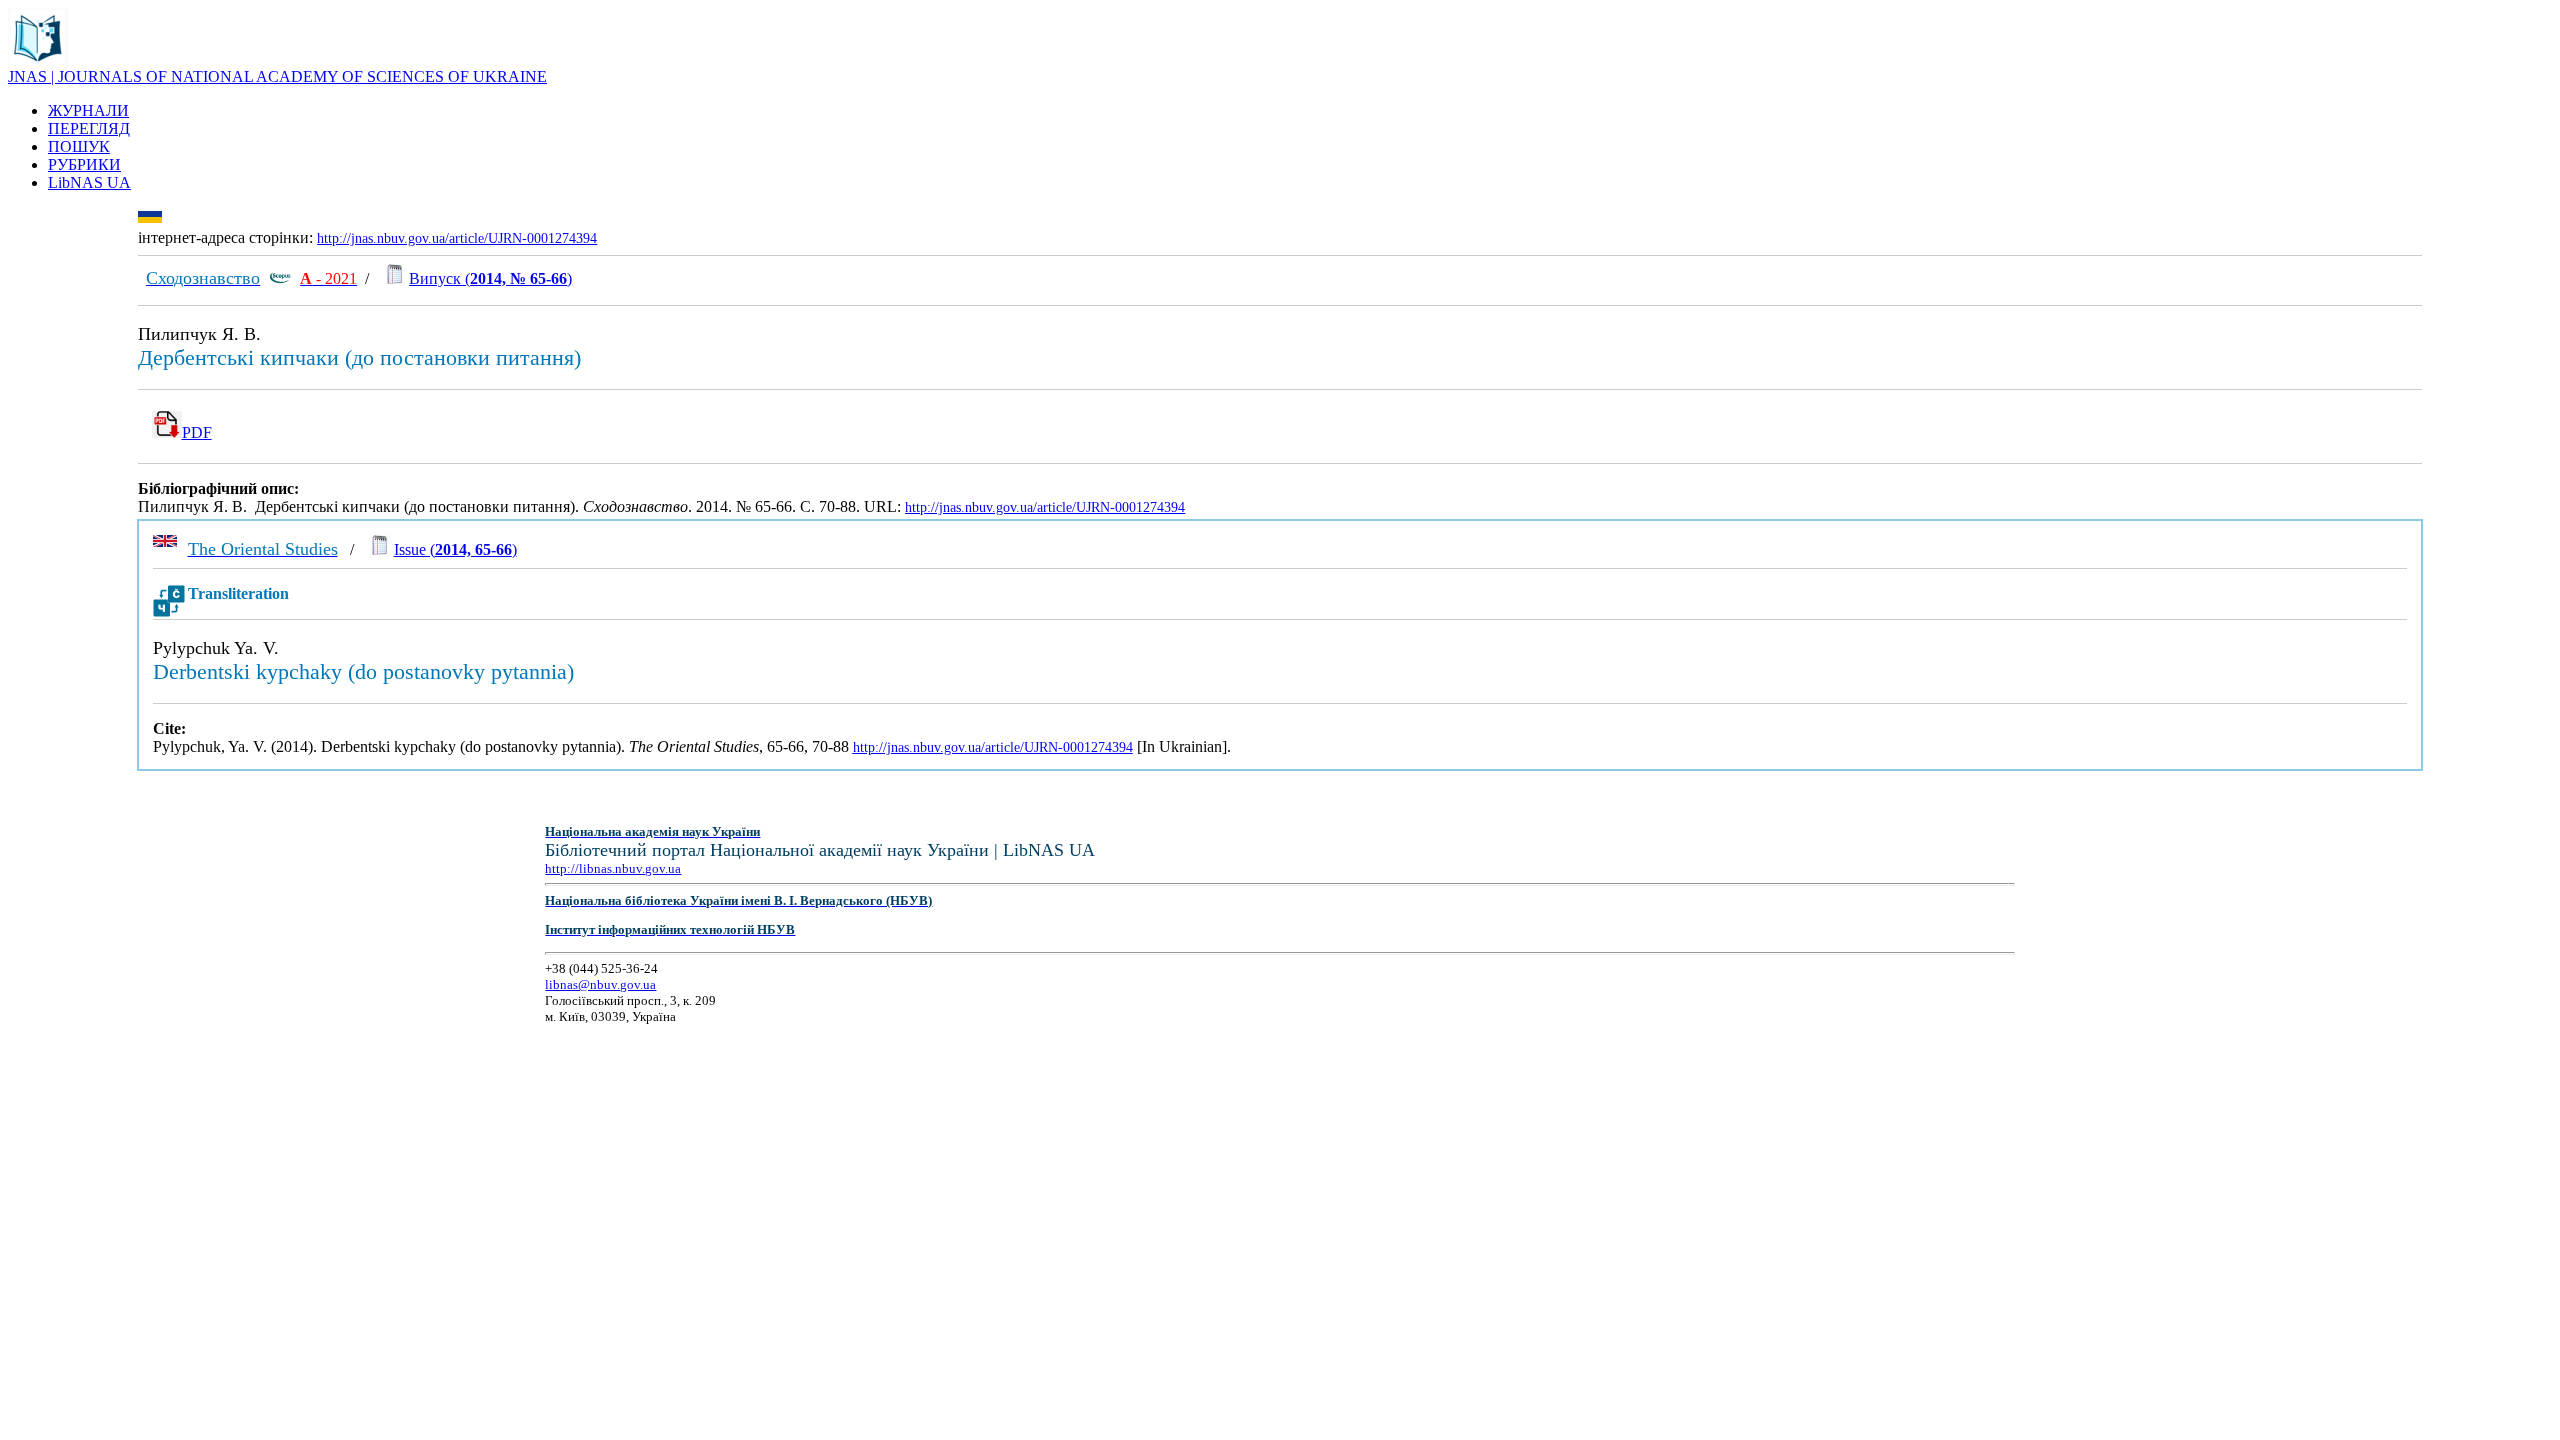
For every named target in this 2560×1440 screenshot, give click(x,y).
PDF (197, 432)
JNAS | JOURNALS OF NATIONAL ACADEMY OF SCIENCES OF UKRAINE (277, 76)
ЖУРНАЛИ (88, 110)
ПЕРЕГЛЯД (89, 128)
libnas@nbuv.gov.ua (600, 984)
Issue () (455, 549)
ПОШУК (79, 146)
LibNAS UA (89, 182)
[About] (38, 62)
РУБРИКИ (84, 164)
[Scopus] (280, 278)
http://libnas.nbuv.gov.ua (613, 868)
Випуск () (490, 278)
